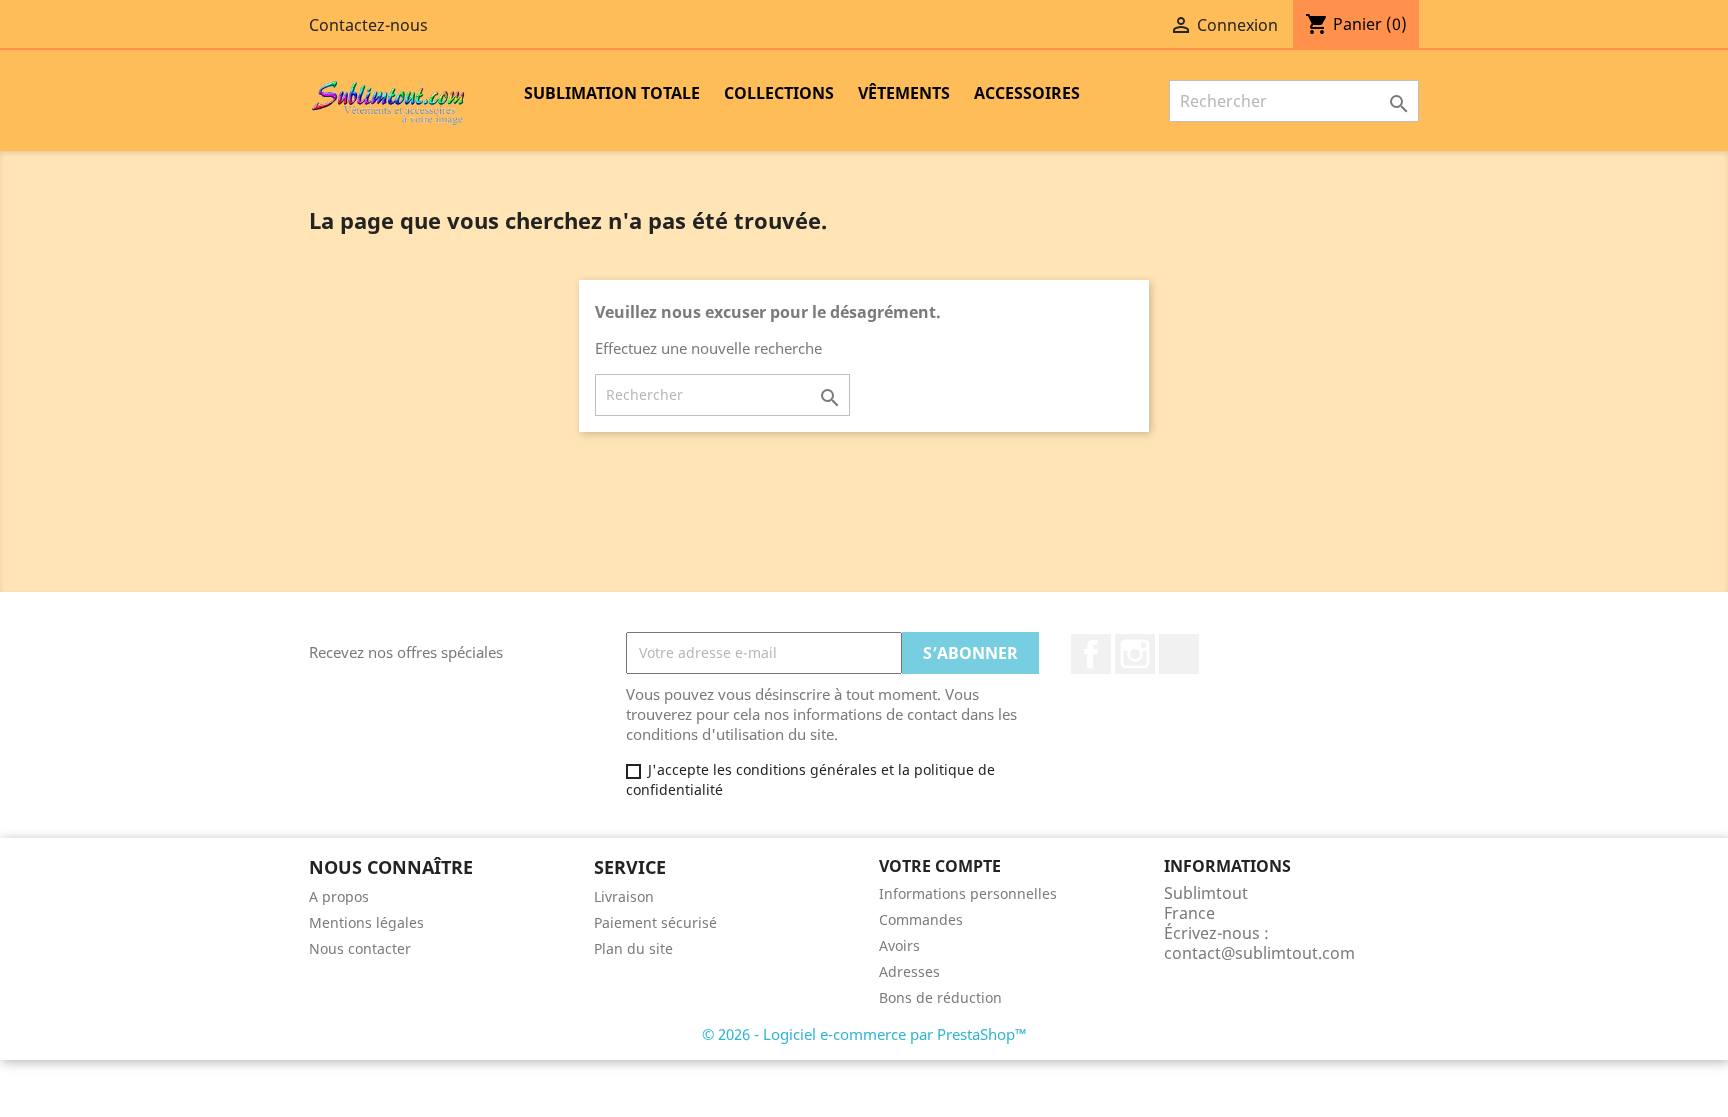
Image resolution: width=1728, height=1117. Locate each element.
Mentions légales (366, 922)
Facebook (1091, 654)
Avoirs (899, 945)
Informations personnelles (968, 893)
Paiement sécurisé (655, 922)
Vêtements (904, 93)
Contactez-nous (368, 25)
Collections (779, 93)
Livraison (624, 896)
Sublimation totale (612, 93)
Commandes (921, 919)
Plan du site (633, 948)
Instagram (1135, 654)
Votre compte (940, 866)
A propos (339, 896)
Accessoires (1027, 93)
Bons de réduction (940, 997)
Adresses (909, 971)
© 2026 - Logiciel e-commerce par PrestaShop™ (864, 1034)
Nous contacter (360, 948)
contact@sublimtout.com (1259, 953)
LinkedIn (1179, 654)
